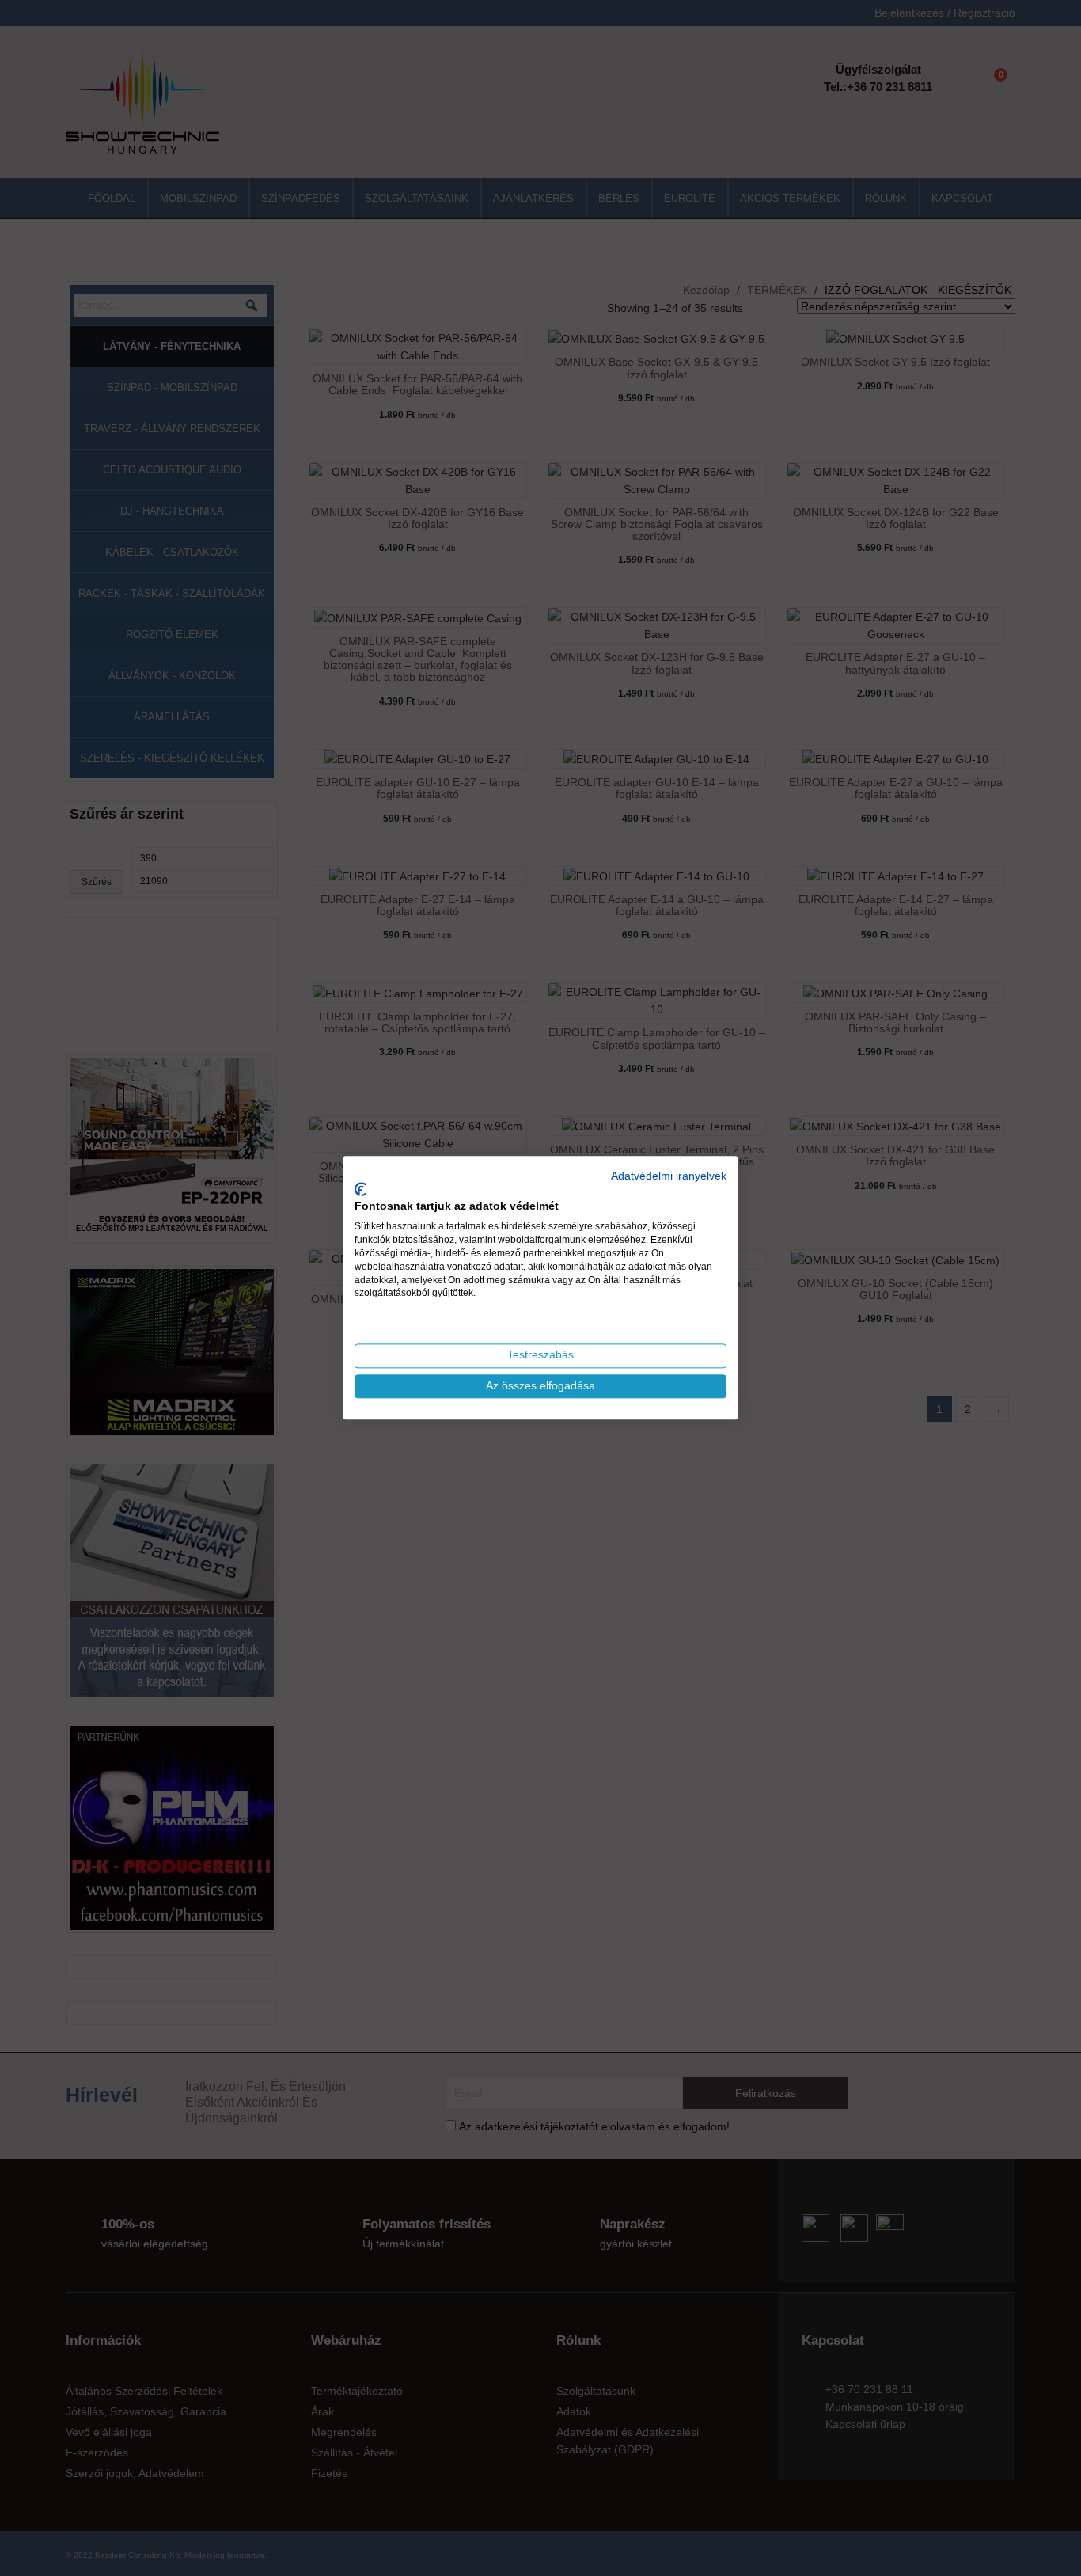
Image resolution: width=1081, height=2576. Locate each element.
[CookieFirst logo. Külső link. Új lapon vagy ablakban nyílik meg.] (360, 1189)
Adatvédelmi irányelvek (669, 1176)
